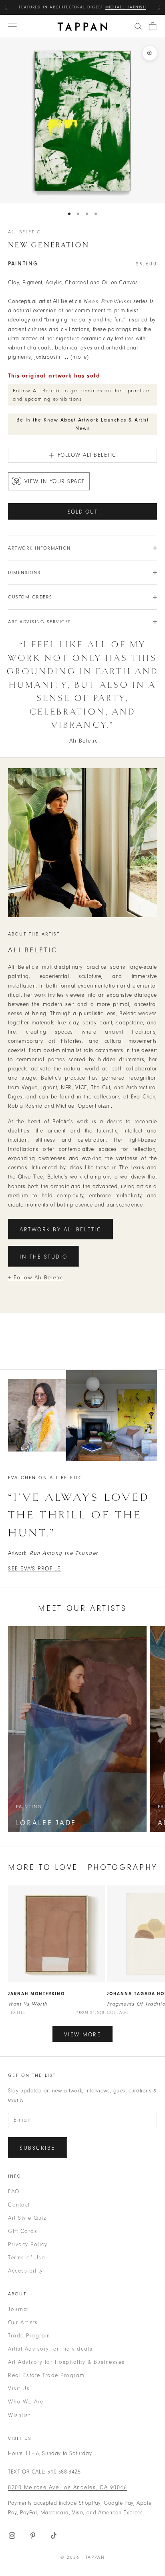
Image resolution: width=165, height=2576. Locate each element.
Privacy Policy (28, 2244)
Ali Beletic (24, 232)
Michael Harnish (126, 7)
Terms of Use (26, 2258)
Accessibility (26, 2271)
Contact (19, 2205)
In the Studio (44, 1257)
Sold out (83, 512)
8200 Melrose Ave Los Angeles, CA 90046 (67, 2487)
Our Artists (23, 2322)
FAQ (14, 2192)
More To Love (43, 1867)
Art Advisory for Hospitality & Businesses (66, 2362)
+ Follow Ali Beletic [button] (35, 1278)
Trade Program (29, 2336)
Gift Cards (23, 2231)
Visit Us (19, 2388)
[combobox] (138, 26)
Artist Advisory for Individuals (50, 2349)
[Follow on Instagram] (12, 2536)
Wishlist (19, 2415)
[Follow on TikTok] (54, 2536)
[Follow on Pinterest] (33, 2536)
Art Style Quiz (27, 2218)
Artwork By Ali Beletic (60, 1230)
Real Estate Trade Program (46, 2375)
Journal (19, 2309)
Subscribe (37, 2148)
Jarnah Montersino (36, 1994)
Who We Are (26, 2402)
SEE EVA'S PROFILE (34, 1569)
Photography (123, 1867)
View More (83, 2035)
